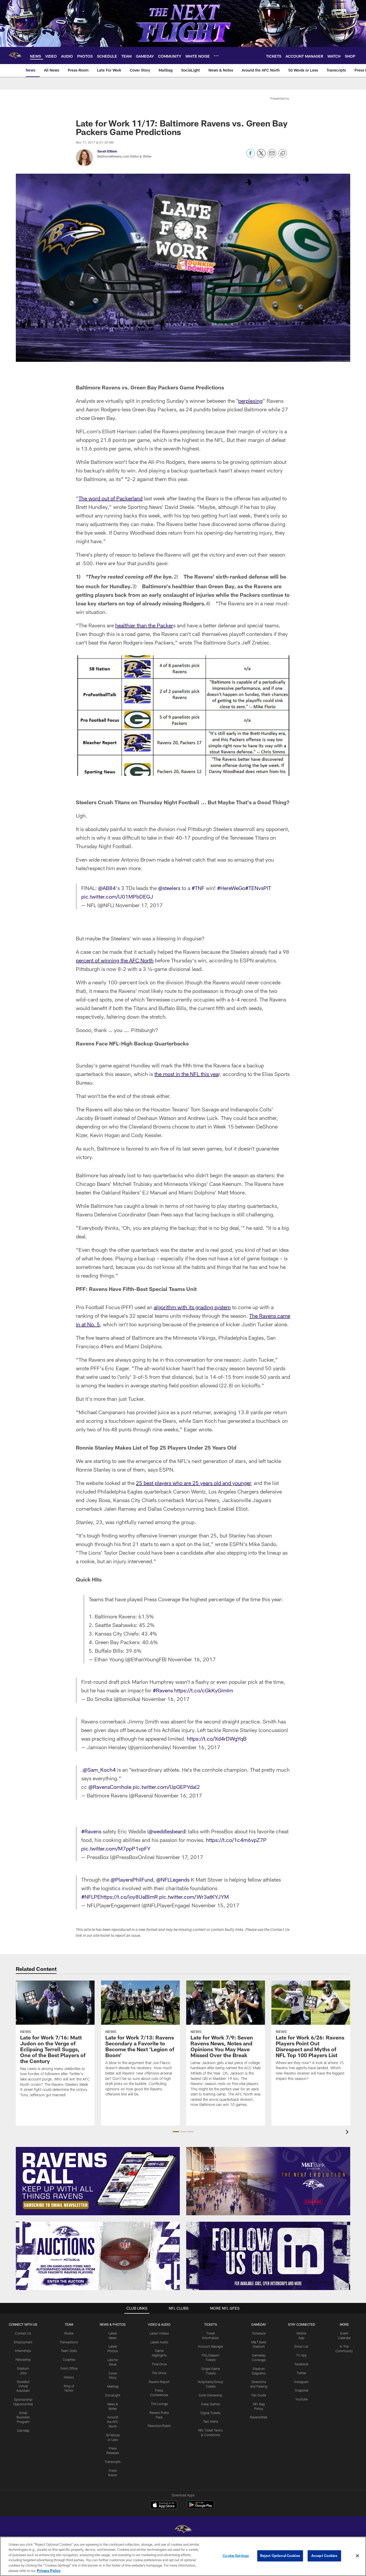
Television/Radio (159, 2426)
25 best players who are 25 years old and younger (193, 1483)
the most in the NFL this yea (186, 1074)
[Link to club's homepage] (15, 55)
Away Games (211, 2404)
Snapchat (302, 2390)
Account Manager (211, 2346)
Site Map (23, 2430)
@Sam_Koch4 (99, 1770)
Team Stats (69, 2351)
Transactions (69, 2342)
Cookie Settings (236, 2556)
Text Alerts (211, 2421)
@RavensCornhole (110, 1787)
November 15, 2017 (215, 1905)
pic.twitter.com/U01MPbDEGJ (117, 896)
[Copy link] (283, 154)
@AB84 (107, 888)
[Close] (357, 2556)
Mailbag (113, 2386)
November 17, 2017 (139, 905)
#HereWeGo (231, 888)
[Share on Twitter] (261, 156)
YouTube (301, 2399)
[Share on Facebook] (251, 156)
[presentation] (348, 2133)
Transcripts (113, 2462)
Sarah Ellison (107, 151)
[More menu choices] (216, 56)
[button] (176, 2132)
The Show (159, 2373)
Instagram (301, 2382)
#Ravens (163, 1690)
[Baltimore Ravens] (183, 2530)
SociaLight (113, 2395)
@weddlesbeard (167, 1831)
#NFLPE (91, 1897)
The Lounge (159, 2404)
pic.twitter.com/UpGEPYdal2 (166, 1787)
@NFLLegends (173, 1879)
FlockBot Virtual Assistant (23, 2386)
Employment (23, 2342)
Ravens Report (159, 2382)
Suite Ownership (210, 2395)
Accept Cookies (324, 2556)
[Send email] (272, 156)
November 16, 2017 (192, 1659)
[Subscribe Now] (98, 2181)
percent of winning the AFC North (115, 960)
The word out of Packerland (111, 498)
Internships (23, 2351)
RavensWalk (259, 2417)
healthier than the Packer (144, 625)
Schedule (259, 2333)
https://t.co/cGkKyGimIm (204, 1690)
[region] (183, 2556)
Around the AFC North (113, 2422)
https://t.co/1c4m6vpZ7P (236, 1840)
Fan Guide (259, 2395)
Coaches (69, 2359)
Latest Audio (159, 2342)
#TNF (198, 888)
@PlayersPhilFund (132, 1879)
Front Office (69, 2368)
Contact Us (23, 2333)
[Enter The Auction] (98, 2256)
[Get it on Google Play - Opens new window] (201, 2508)
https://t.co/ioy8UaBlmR (129, 1897)
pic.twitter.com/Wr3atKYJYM (194, 1897)
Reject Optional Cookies (280, 2556)
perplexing (250, 401)
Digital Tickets (210, 2413)
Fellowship (23, 2359)
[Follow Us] (268, 2256)
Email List (301, 2346)
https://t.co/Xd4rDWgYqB (217, 1739)
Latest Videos (159, 2333)
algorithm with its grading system (192, 1307)
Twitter (301, 2373)
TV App (301, 2355)
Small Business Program (23, 2417)
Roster (69, 2333)
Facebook (302, 2364)
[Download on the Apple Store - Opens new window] (164, 2506)
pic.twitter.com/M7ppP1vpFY (116, 1848)
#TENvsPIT (258, 888)
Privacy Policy (49, 2570)
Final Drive (159, 2364)
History (69, 2377)
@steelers (169, 888)
